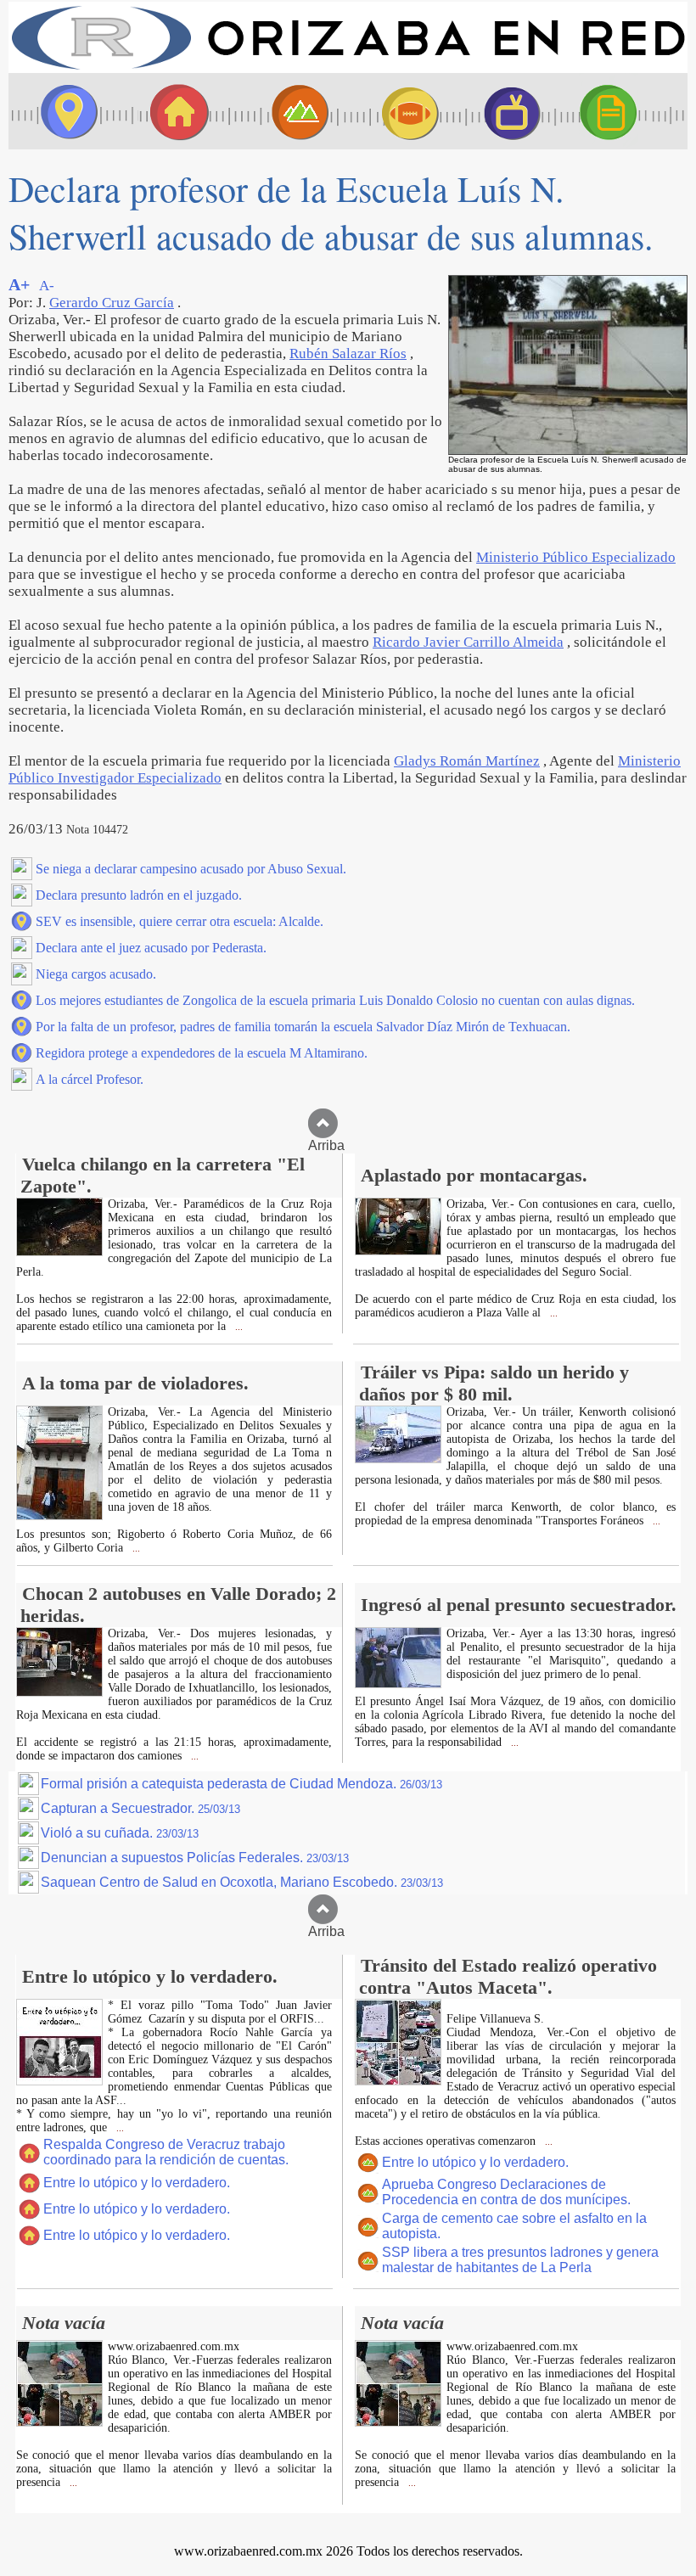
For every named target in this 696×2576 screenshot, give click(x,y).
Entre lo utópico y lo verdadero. (137, 2183)
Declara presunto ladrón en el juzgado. (139, 895)
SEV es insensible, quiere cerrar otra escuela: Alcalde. (180, 921)
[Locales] (174, 111)
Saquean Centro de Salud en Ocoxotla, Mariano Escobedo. (242, 1882)
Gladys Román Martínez (467, 761)
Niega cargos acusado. (96, 974)
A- (47, 286)
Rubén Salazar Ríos (348, 354)
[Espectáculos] (505, 111)
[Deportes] (395, 111)
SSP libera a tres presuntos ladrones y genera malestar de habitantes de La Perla (520, 2260)
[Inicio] (348, 68)
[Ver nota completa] (59, 1252)
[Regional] (284, 111)
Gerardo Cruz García (112, 303)
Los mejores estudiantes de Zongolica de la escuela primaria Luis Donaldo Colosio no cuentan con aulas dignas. (335, 1000)
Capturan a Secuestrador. (140, 1808)
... (238, 1327)
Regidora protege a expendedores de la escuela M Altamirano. (202, 1053)
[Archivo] (624, 111)
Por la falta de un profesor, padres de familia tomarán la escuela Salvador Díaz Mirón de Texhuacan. (303, 1027)
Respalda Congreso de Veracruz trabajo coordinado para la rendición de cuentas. (166, 2152)
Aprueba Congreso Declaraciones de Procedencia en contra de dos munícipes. (506, 2192)
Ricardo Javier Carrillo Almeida (468, 642)
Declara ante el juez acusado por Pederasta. (151, 948)
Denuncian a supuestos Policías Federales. (195, 1858)
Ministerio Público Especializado (576, 557)
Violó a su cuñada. (120, 1833)
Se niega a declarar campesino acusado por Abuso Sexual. (191, 869)
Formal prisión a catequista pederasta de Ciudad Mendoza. (241, 1784)
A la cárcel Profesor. (90, 1079)
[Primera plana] (64, 111)
